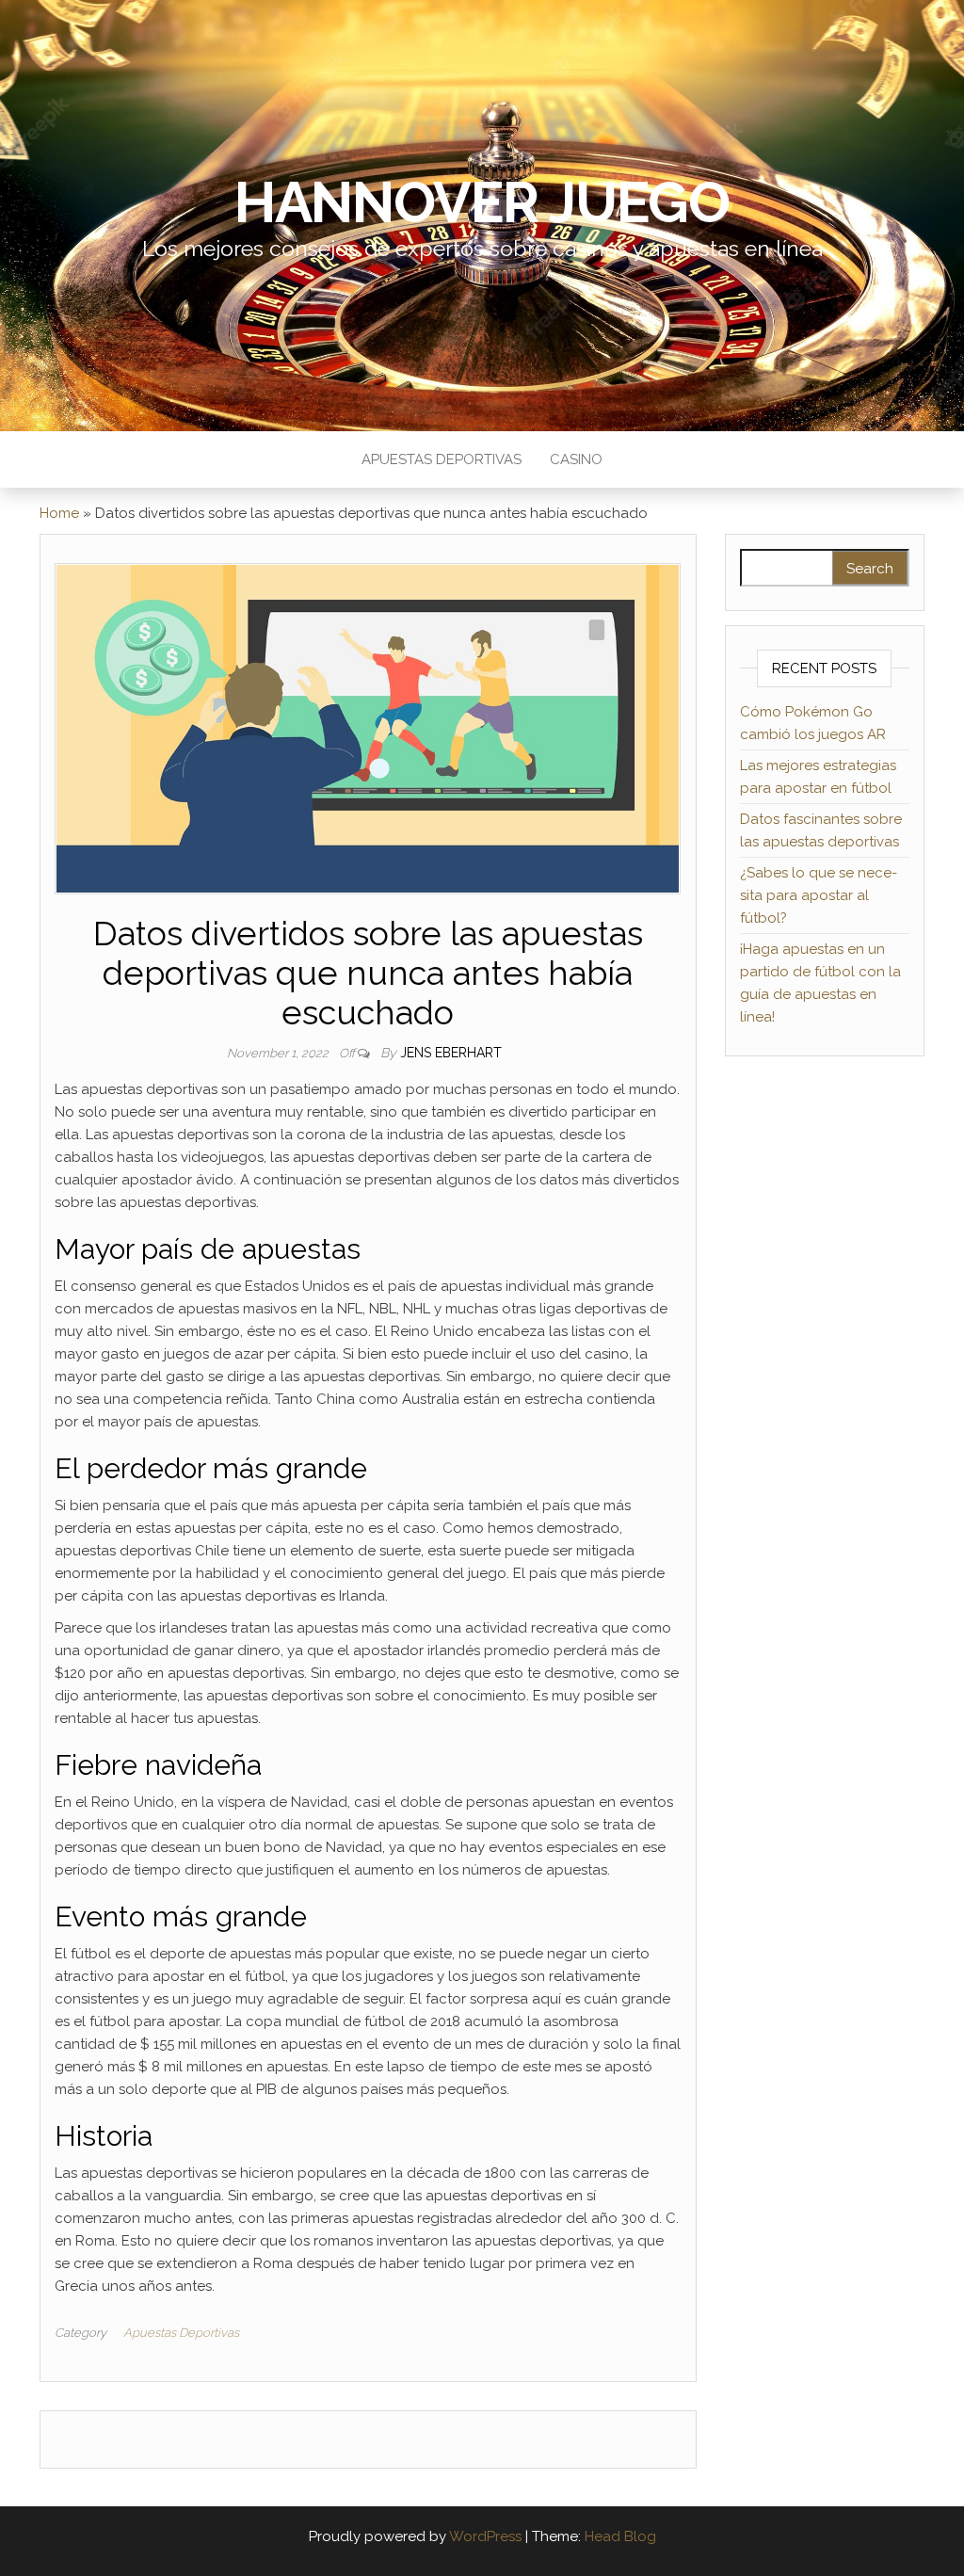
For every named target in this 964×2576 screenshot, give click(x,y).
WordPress (485, 2536)
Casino (576, 459)
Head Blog (620, 2536)
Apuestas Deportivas (442, 459)
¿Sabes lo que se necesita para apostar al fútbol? (819, 895)
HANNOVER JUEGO (482, 202)
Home (59, 513)
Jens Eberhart (451, 1053)
